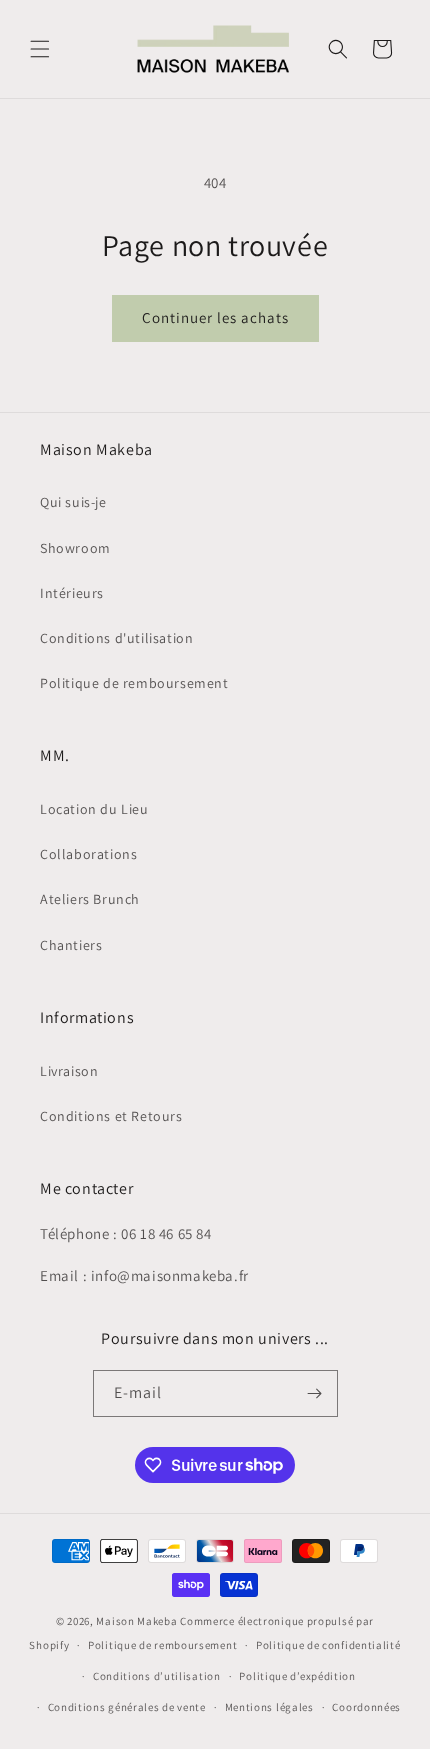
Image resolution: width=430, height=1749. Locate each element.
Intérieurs (72, 593)
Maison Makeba (136, 1621)
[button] (40, 49)
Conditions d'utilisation (116, 638)
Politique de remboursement (134, 683)
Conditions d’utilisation (157, 1676)
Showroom (75, 548)
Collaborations (88, 854)
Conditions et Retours (111, 1116)
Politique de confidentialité (328, 1645)
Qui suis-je (73, 502)
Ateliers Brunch (90, 899)
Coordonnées (366, 1707)
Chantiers (71, 945)
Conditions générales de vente (127, 1707)
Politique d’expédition (297, 1676)
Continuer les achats (215, 317)
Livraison (69, 1071)
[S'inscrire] (315, 1393)
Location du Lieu (94, 809)
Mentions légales (269, 1707)
